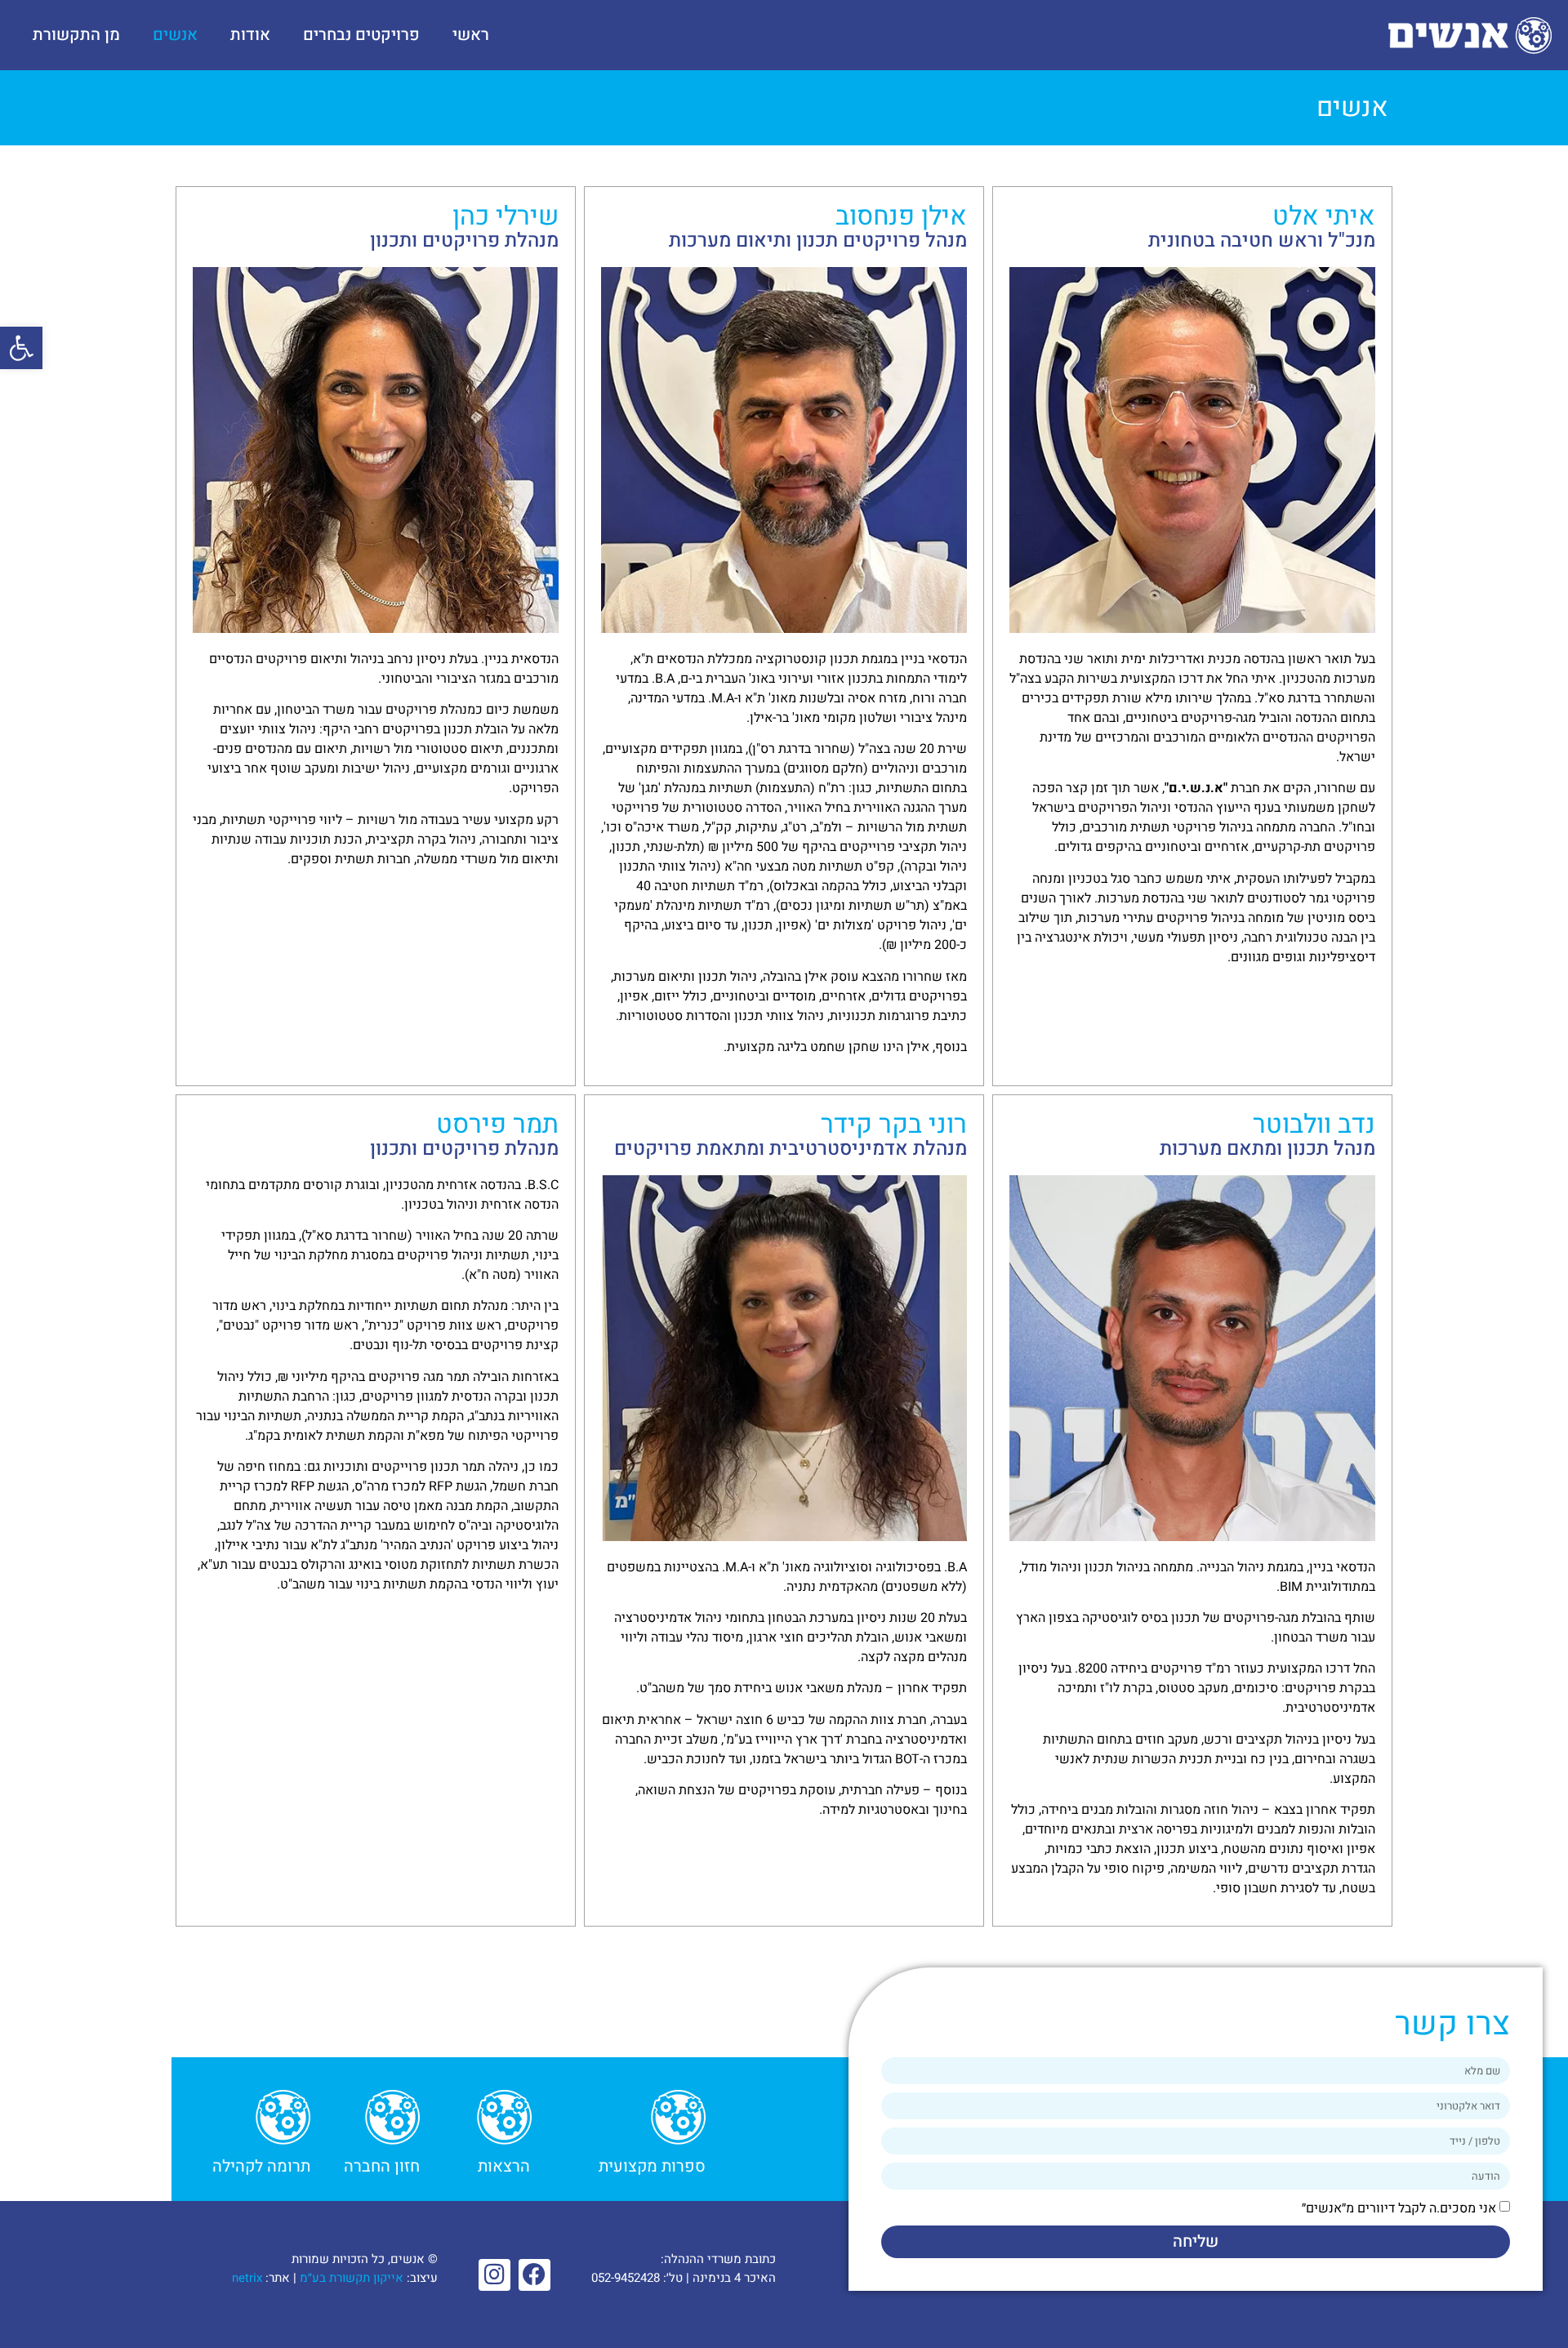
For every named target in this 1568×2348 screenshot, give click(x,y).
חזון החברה (382, 2166)
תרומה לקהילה (261, 2166)
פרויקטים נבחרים (361, 35)
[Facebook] (535, 2275)
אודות (250, 35)
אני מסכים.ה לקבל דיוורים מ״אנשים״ (1399, 2208)
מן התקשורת (76, 35)
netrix (247, 2278)
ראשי (471, 35)
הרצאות (504, 2166)
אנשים (175, 35)
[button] (21, 348)
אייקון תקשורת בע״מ (352, 2278)
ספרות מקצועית (652, 2166)
